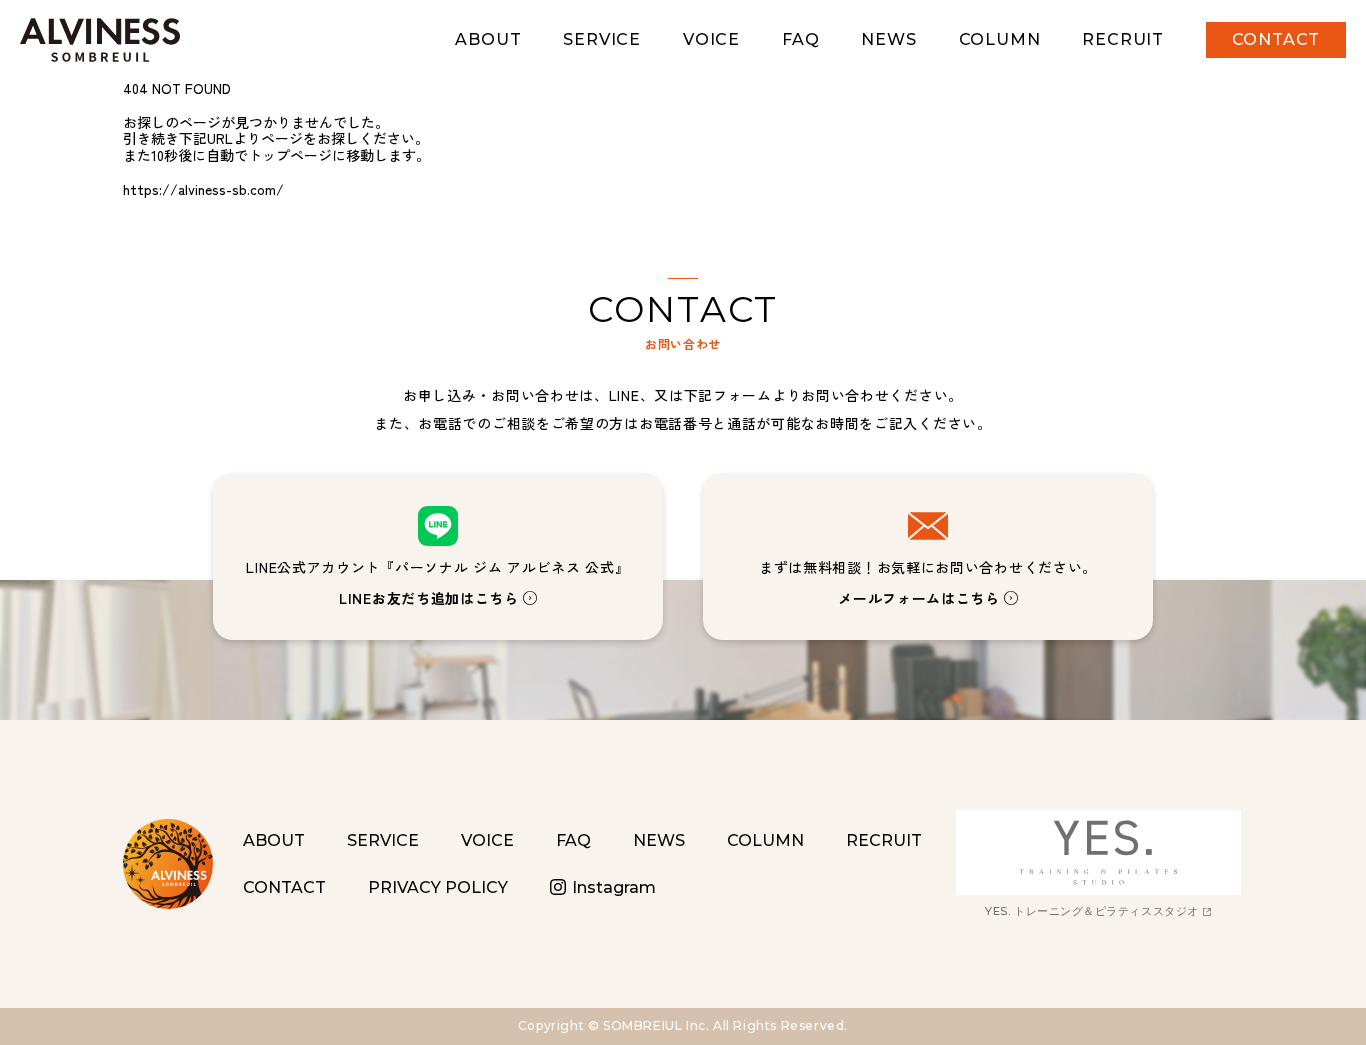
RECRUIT (1123, 39)
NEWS (888, 39)
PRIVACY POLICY (438, 887)
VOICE (711, 39)
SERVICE (602, 39)
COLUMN (1000, 39)
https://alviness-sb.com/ (203, 189)
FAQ (800, 39)
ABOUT (488, 39)
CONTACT (1276, 39)
